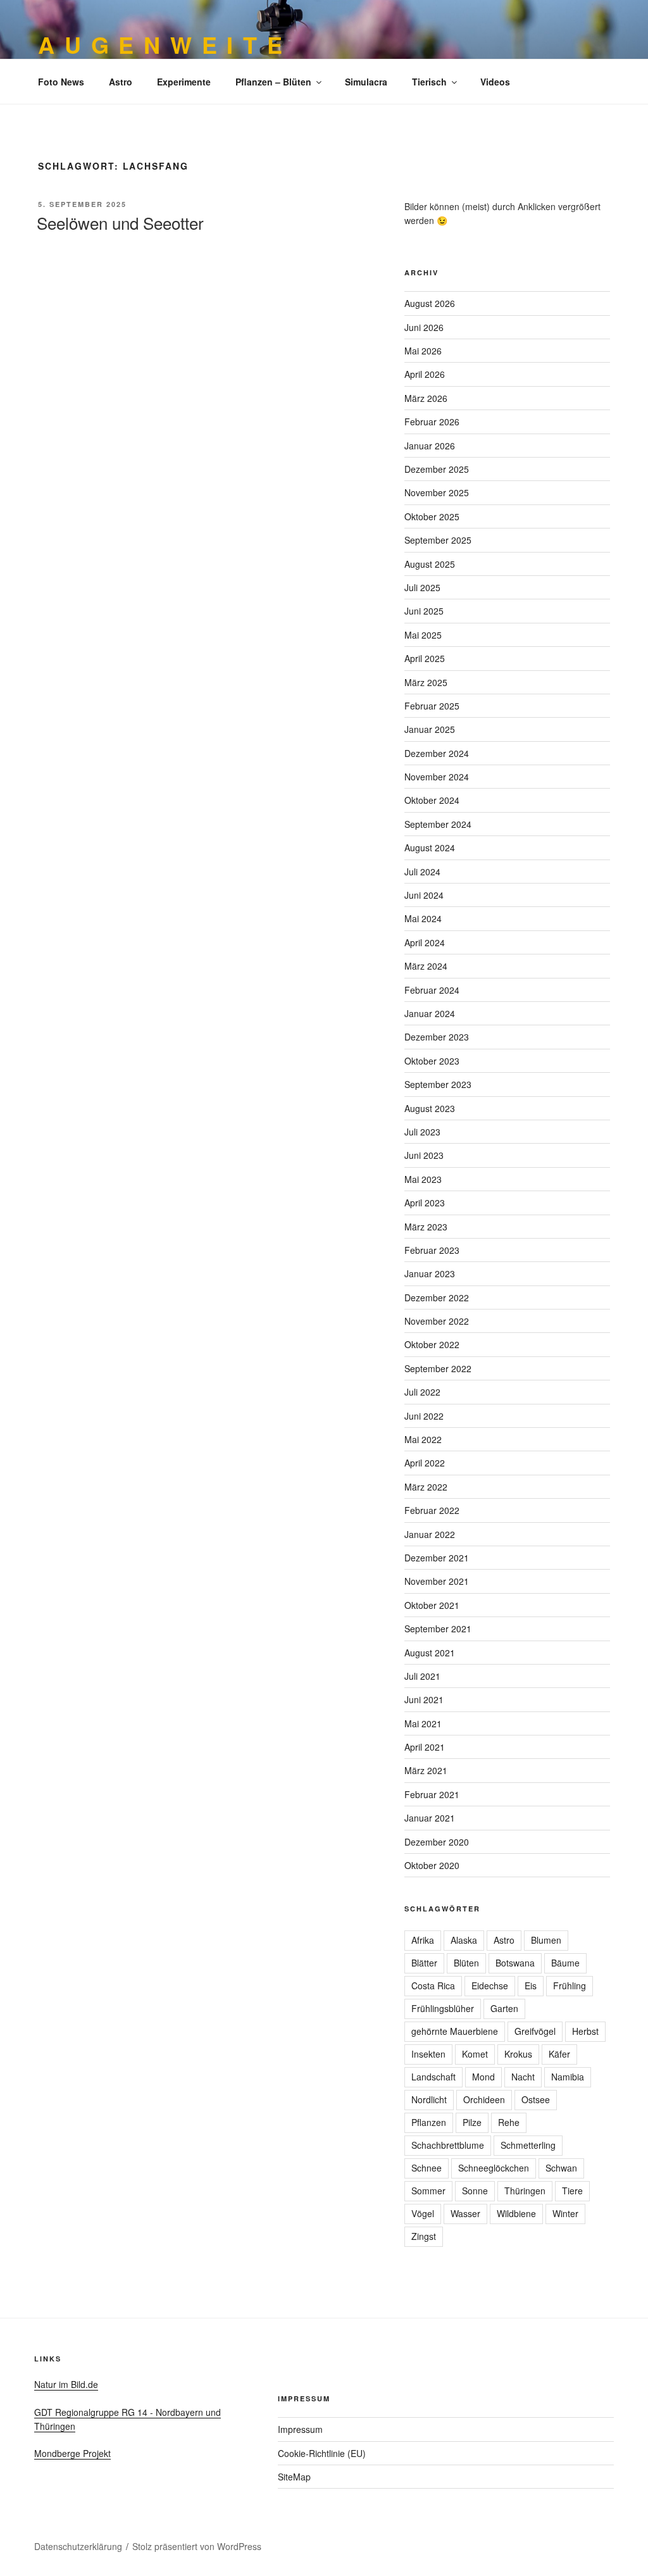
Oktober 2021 (432, 1605)
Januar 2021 (430, 1818)
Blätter (424, 1963)
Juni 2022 (424, 1416)
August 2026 (430, 303)
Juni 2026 (424, 327)
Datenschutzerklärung (78, 2546)
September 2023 (438, 1084)
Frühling (570, 1985)
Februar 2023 (432, 1250)
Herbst (585, 2031)
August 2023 (430, 1108)
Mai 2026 (423, 351)
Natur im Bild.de (66, 2384)
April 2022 (425, 1463)
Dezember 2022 (437, 1297)
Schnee (427, 2168)
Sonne (475, 2191)
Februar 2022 (432, 1510)
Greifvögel (535, 2031)
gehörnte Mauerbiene (455, 2031)
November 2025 (437, 492)
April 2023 (425, 1203)
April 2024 (425, 942)
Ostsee (536, 2099)
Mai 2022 (423, 1439)
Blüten (466, 1963)
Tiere (572, 2191)
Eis (531, 1985)
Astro (121, 82)
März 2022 (426, 1487)
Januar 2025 (430, 729)
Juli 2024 (422, 872)
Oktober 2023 (432, 1061)
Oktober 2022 (432, 1344)
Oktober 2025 (432, 516)
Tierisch (429, 82)
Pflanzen (429, 2122)
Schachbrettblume (448, 2145)
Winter (565, 2213)
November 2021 (437, 1581)
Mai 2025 (423, 635)
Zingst (424, 2236)
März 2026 (426, 398)
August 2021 (430, 1653)
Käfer (559, 2054)
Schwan (561, 2168)
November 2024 (437, 777)
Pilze (472, 2122)
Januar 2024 (430, 1013)
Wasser (465, 2213)
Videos (495, 82)
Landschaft (433, 2077)
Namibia (568, 2077)
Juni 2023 (424, 1155)
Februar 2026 (432, 422)
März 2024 (426, 966)
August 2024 (430, 847)
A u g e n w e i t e (161, 44)
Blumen (546, 1940)
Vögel (423, 2213)
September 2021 (438, 1629)
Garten (504, 2008)
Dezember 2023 (437, 1037)
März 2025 (426, 682)
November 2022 (437, 1321)
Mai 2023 (423, 1179)
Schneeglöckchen (494, 2168)
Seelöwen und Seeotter (120, 222)
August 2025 (430, 564)
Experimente (184, 82)
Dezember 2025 (437, 469)
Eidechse (490, 1985)
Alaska (464, 1940)
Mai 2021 (423, 1723)
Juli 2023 (422, 1132)
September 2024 (438, 824)
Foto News (61, 82)
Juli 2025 (422, 587)
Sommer (428, 2191)
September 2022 (438, 1368)
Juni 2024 (424, 895)
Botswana (515, 1963)
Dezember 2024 (437, 753)
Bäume (565, 1963)
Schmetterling (528, 2145)
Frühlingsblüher (443, 2008)
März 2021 (426, 1770)
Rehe (509, 2122)
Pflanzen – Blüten (273, 82)
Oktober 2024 (432, 800)
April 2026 (425, 374)
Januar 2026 (430, 446)
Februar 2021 (432, 1794)
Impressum (300, 2429)
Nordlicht (429, 2099)
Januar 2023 (430, 1273)
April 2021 (425, 1747)
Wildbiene (516, 2213)
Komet (475, 2054)
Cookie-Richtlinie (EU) (322, 2453)
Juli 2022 (422, 1392)
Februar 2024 (432, 990)
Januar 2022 (430, 1534)
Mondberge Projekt (72, 2453)
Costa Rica (433, 1985)
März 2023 (426, 1227)
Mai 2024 (423, 918)
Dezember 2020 (437, 1842)
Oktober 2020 (432, 1865)
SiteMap (294, 2477)
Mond (483, 2077)
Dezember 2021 (437, 1558)
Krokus (518, 2054)
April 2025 (425, 658)
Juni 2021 (424, 1699)
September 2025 (438, 540)
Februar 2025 (432, 706)
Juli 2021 (422, 1676)
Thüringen (525, 2191)
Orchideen (484, 2099)
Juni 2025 (424, 611)
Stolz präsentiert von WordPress (197, 2546)
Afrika (423, 1940)
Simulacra (366, 82)
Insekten (428, 2054)
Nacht (523, 2077)
